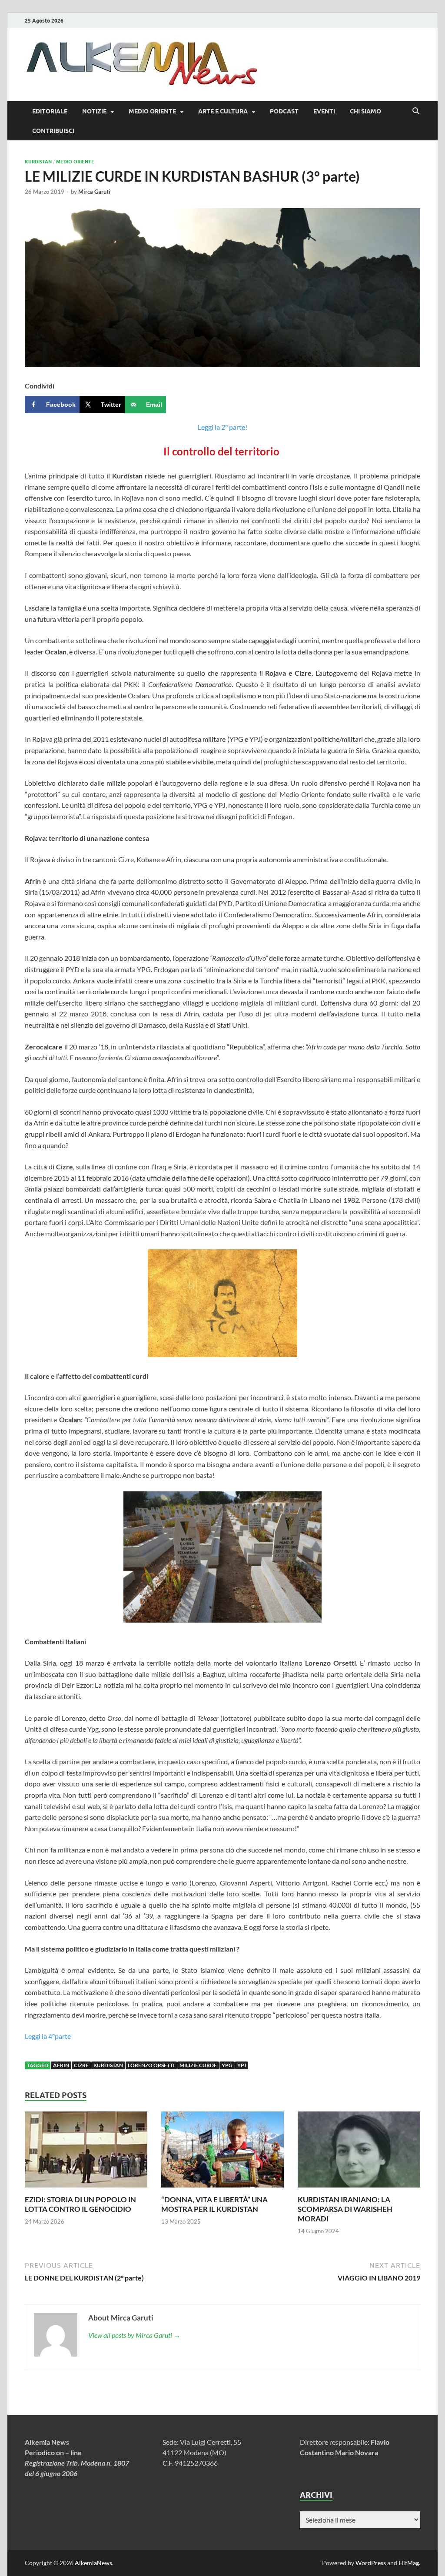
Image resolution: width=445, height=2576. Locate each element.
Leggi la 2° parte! (222, 427)
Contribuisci (53, 131)
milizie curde (198, 2065)
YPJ (242, 2065)
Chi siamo (365, 111)
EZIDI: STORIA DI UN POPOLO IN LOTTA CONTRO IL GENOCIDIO (80, 2204)
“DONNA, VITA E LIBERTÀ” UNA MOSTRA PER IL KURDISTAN (214, 2204)
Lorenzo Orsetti (151, 2065)
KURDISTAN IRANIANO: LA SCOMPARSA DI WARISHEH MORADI (345, 2209)
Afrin (61, 2065)
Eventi (324, 111)
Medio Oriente (152, 111)
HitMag (409, 2563)
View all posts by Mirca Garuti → (134, 2335)
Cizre (81, 2065)
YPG (227, 2065)
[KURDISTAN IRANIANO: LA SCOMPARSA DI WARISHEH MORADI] (359, 2152)
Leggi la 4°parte (48, 2036)
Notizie (94, 111)
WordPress (371, 2563)
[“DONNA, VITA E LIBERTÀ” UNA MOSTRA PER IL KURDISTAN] (222, 2152)
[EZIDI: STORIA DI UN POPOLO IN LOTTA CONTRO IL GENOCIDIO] (86, 2152)
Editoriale (50, 111)
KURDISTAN (108, 2065)
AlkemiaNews (93, 2563)
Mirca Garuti (94, 192)
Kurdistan (38, 162)
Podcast (284, 111)
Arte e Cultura (223, 111)
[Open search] (416, 111)
